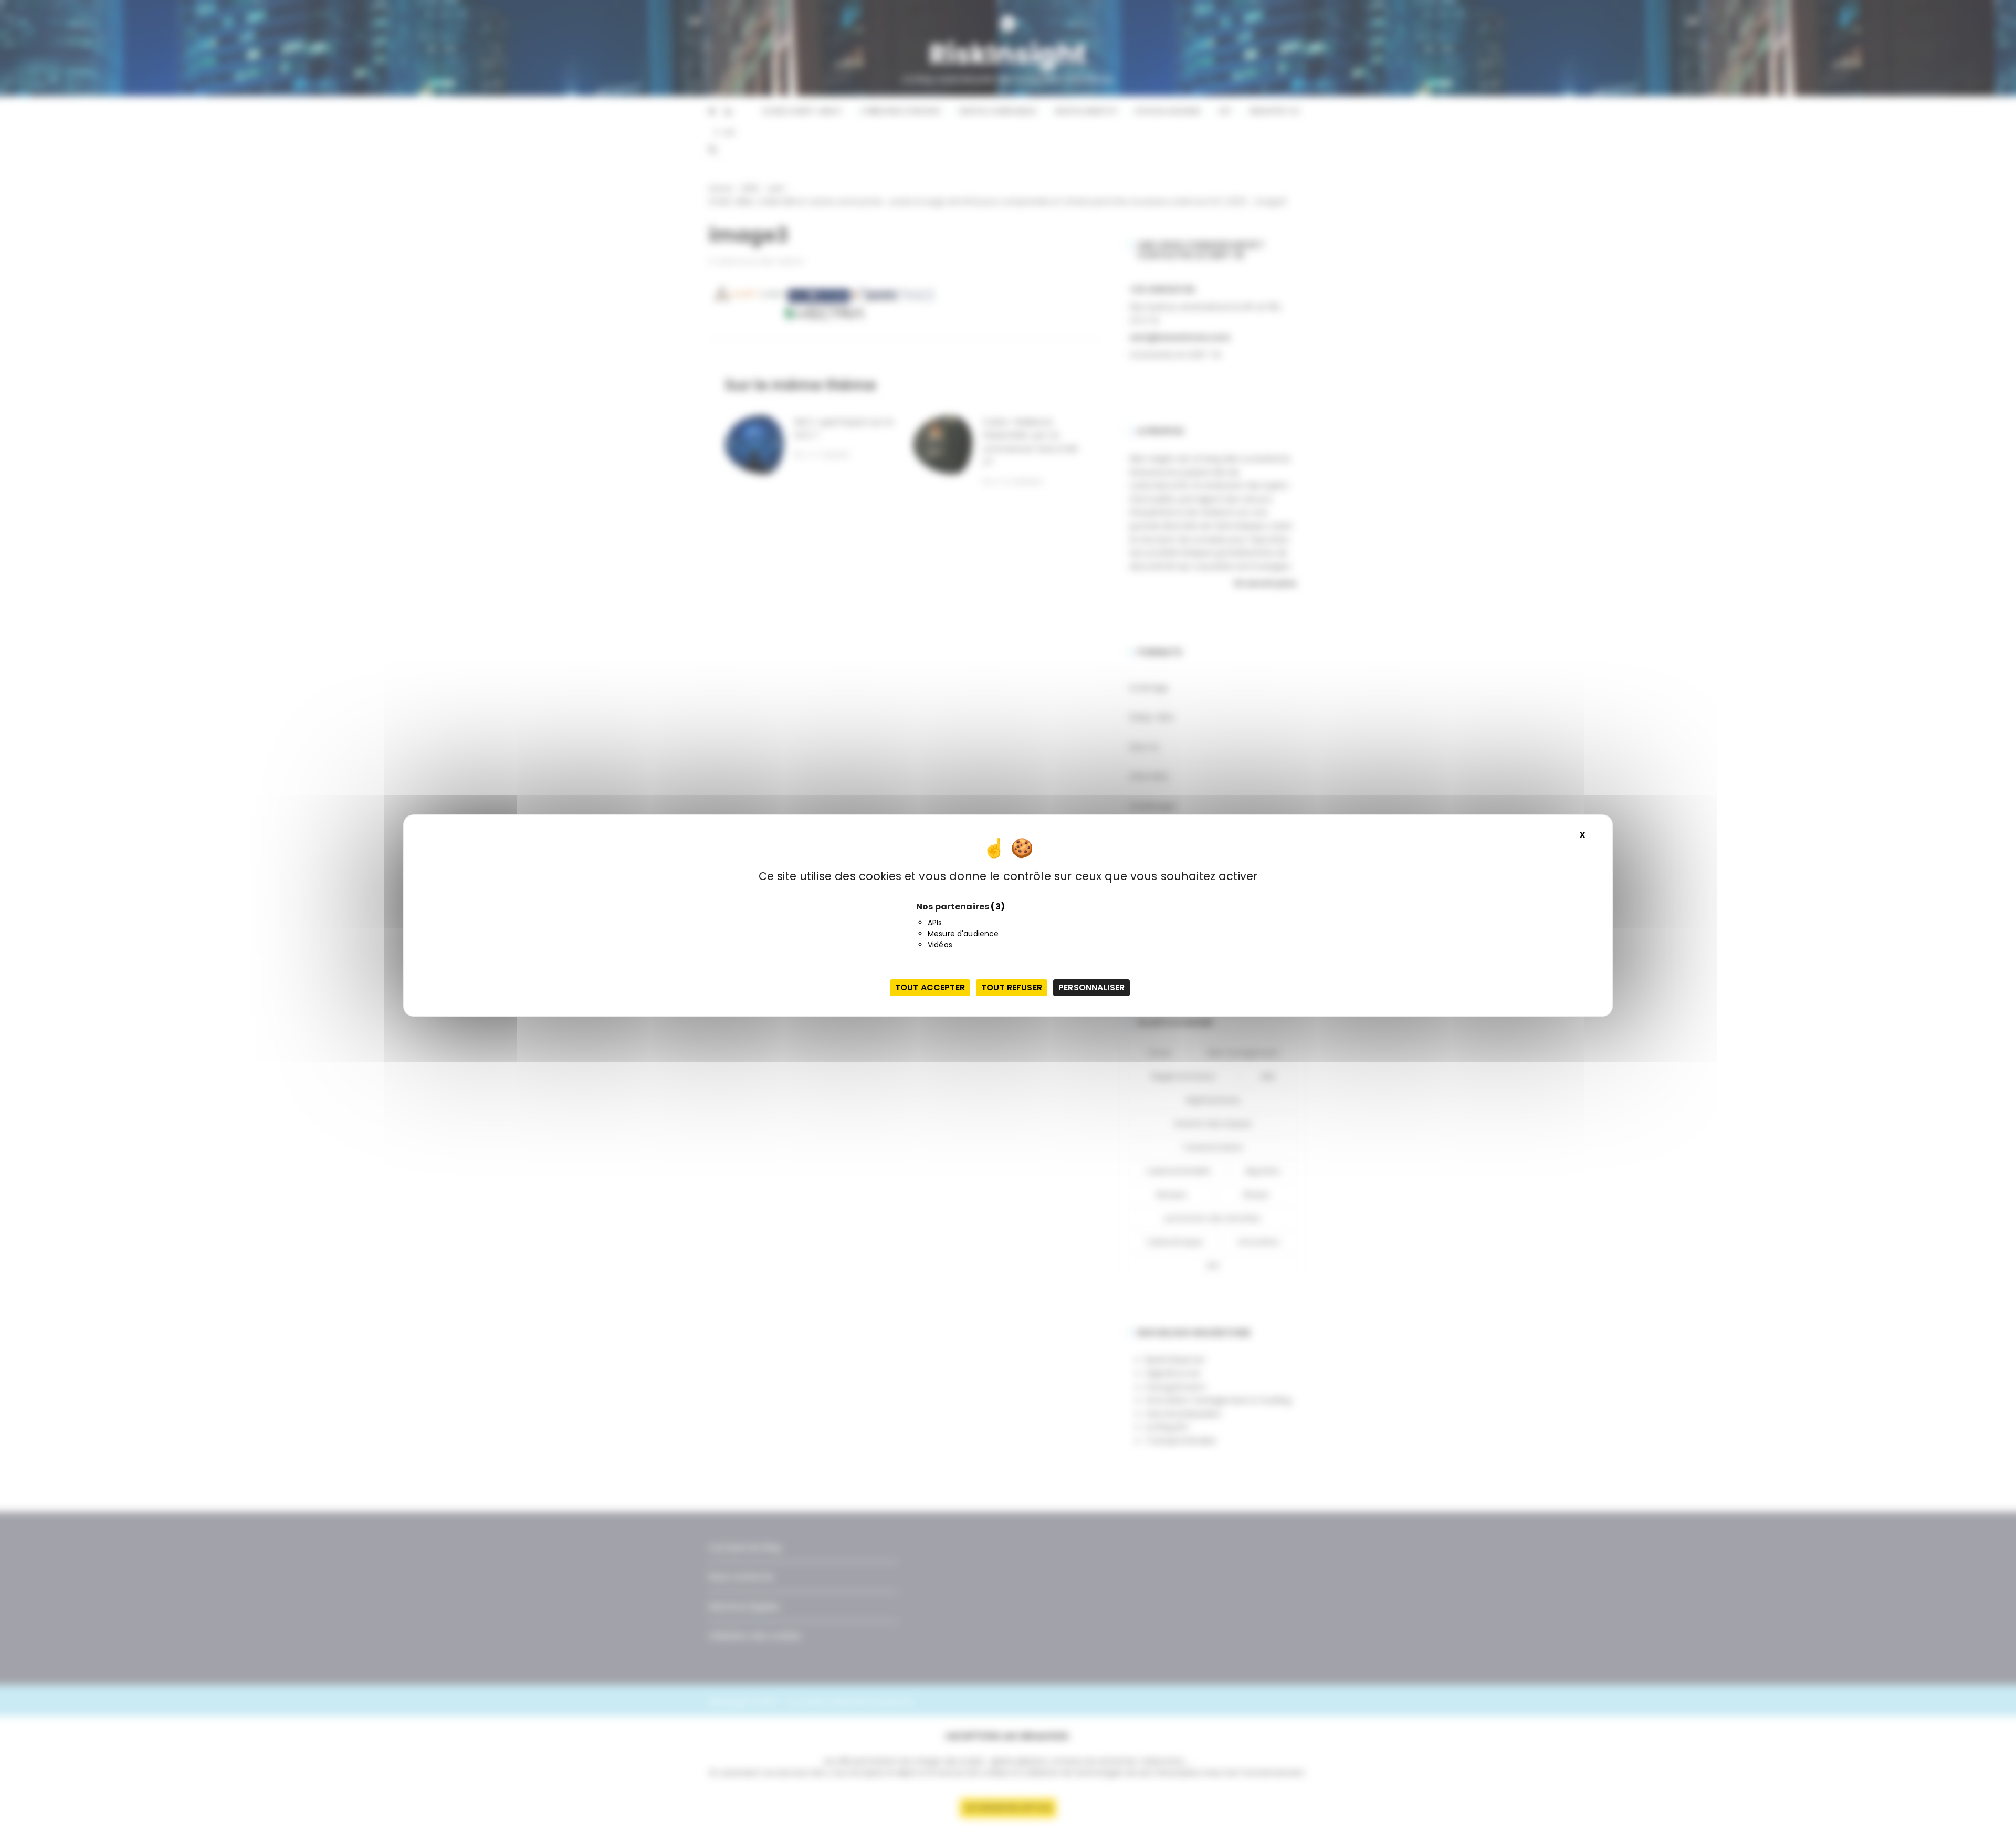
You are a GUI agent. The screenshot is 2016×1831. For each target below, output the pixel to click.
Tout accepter (930, 987)
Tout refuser (1012, 987)
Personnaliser (1091, 987)
